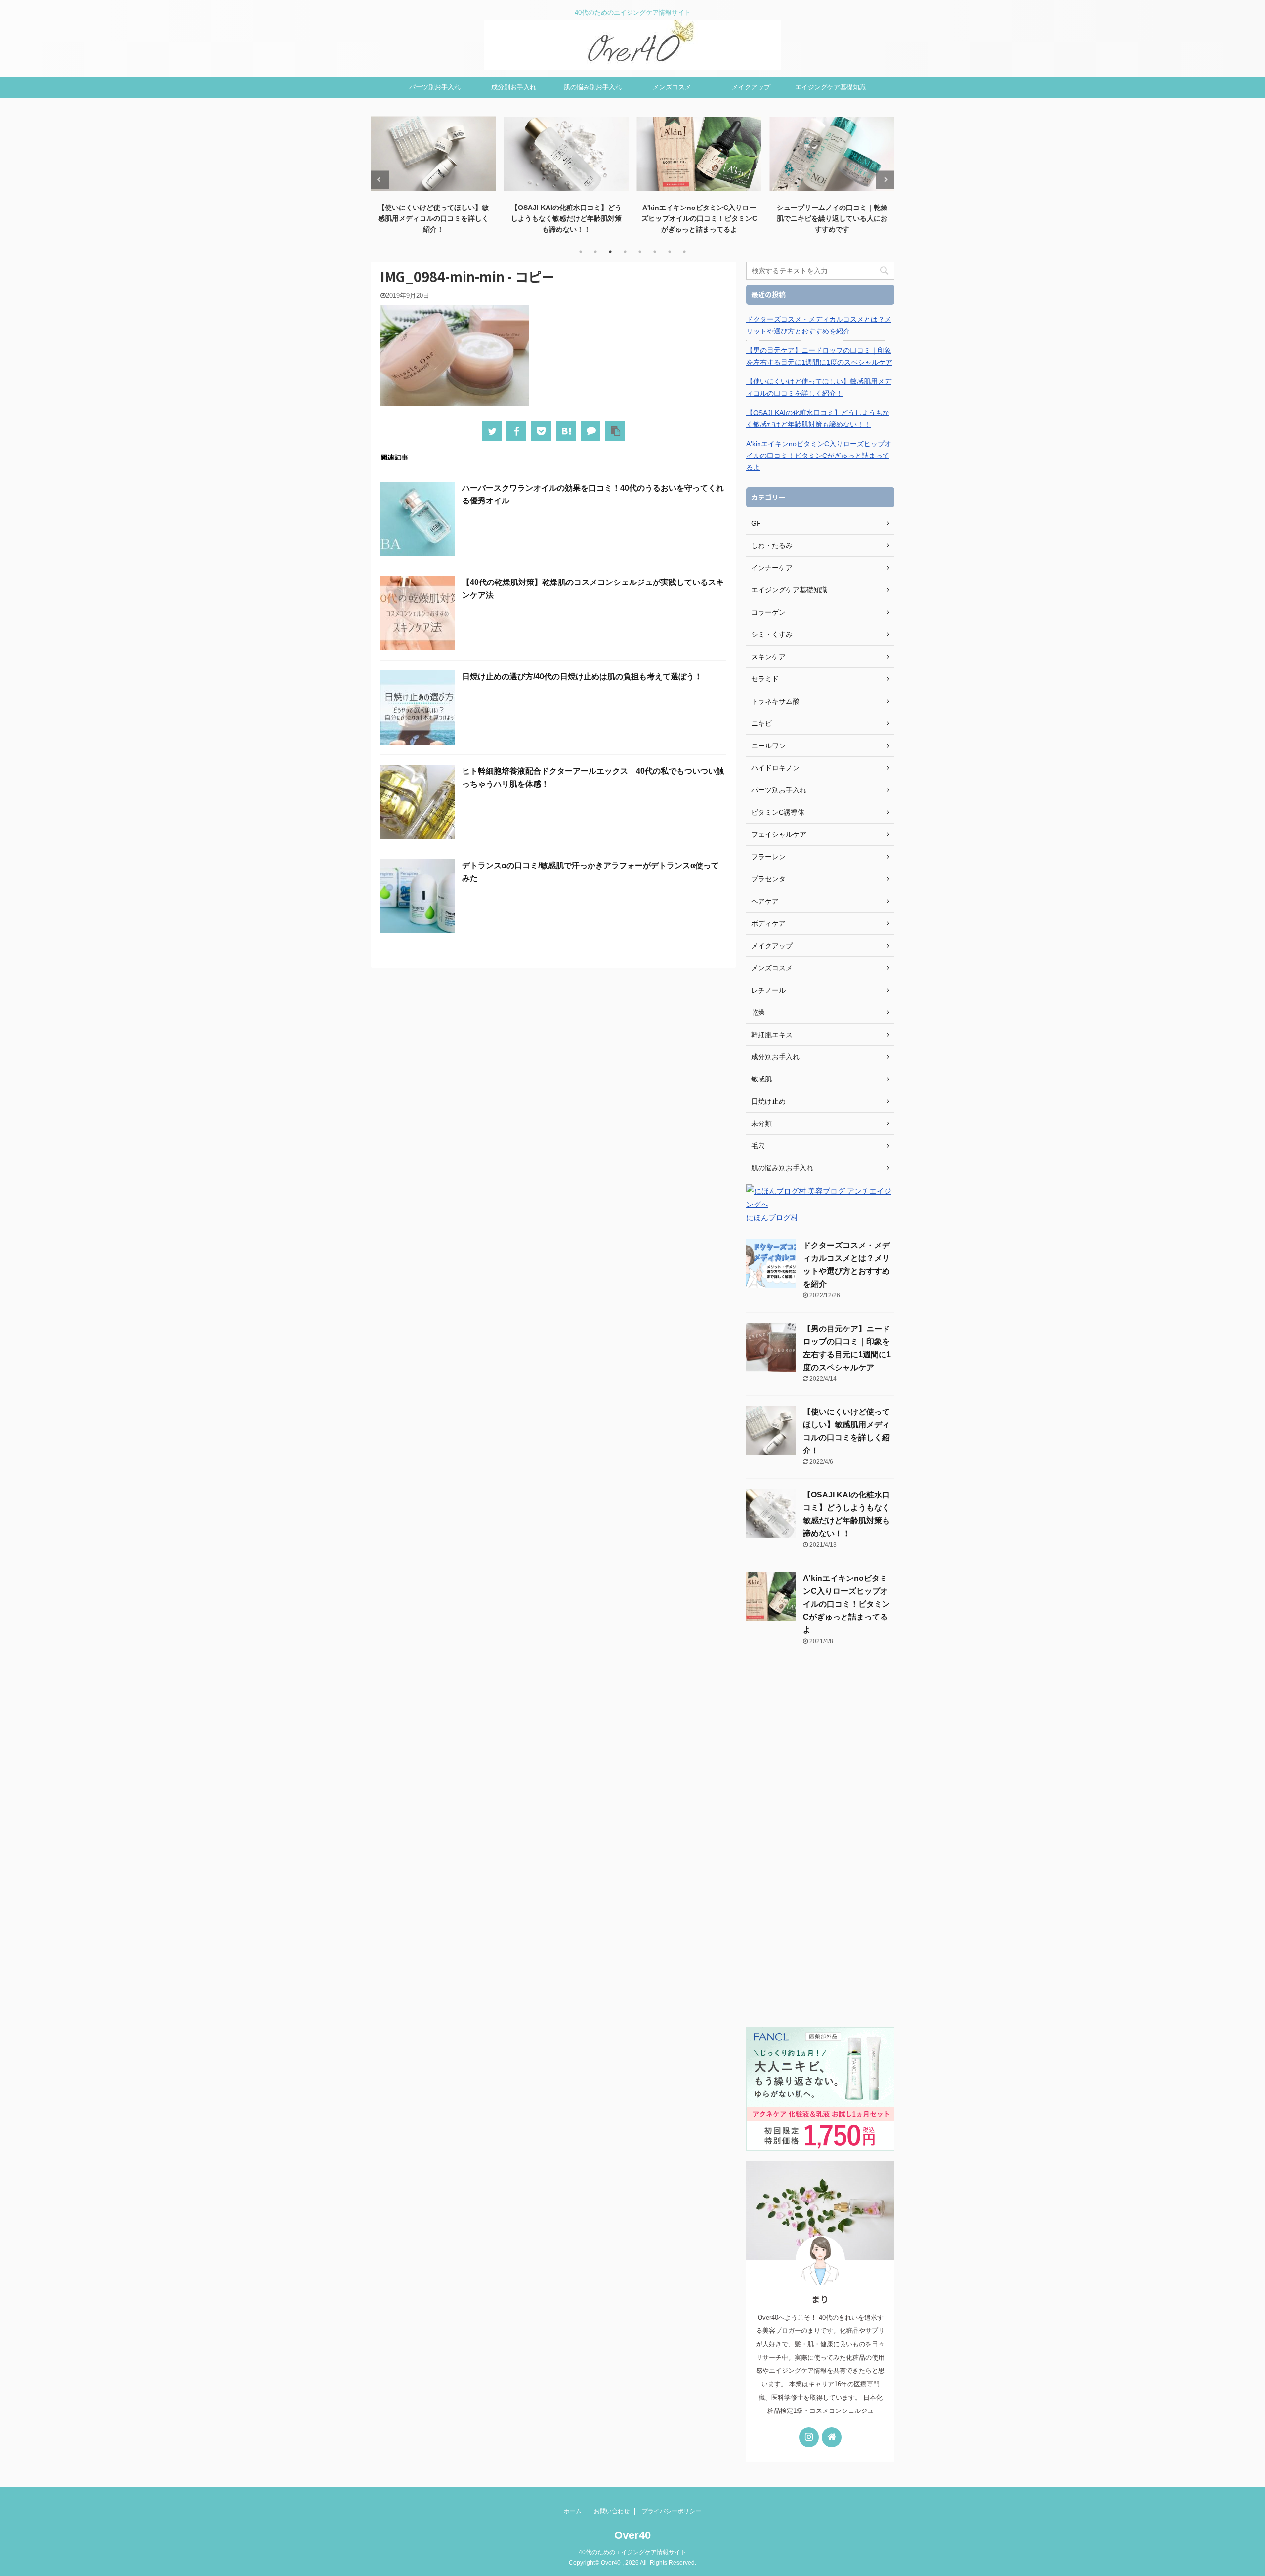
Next (885, 180)
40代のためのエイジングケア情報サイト (632, 2552)
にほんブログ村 (772, 1218)
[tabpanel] (433, 174)
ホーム (573, 2511)
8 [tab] (684, 252)
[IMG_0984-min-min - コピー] (566, 431)
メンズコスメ (672, 87)
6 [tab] (655, 252)
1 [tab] (581, 252)
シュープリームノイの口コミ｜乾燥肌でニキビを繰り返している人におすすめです (832, 218)
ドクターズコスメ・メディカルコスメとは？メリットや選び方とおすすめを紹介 (819, 325)
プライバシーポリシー (672, 2511)
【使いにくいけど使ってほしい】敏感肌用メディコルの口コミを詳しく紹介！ (433, 218)
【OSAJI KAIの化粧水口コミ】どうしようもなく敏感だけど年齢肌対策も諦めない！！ (566, 218)
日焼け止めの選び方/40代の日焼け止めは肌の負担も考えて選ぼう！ (582, 677)
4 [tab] (625, 252)
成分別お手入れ (514, 87)
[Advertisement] (820, 1842)
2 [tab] (595, 252)
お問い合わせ (612, 2511)
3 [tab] (610, 252)
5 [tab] (640, 252)
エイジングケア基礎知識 (830, 87)
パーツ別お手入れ (435, 87)
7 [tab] (670, 252)
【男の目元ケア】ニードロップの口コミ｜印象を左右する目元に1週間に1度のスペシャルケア (819, 356)
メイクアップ (751, 87)
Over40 (632, 2535)
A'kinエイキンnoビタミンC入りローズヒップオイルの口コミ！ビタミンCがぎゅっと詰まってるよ (699, 218)
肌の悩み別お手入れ (593, 87)
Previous (380, 180)
